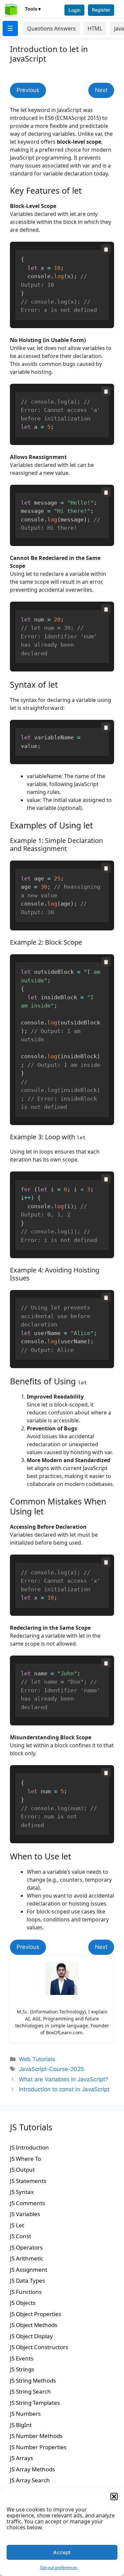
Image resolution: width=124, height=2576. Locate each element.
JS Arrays (21, 2458)
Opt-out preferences (59, 2568)
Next (101, 90)
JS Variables (25, 2214)
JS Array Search (30, 2480)
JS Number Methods (36, 2436)
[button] (114, 2497)
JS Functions (26, 2292)
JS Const (21, 2236)
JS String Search (30, 2391)
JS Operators (26, 2247)
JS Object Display (31, 2336)
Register (101, 10)
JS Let (17, 2225)
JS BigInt (21, 2425)
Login (74, 10)
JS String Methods (33, 2380)
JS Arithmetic (27, 2258)
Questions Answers (51, 28)
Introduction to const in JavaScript (64, 2089)
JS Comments (27, 2203)
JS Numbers (25, 2414)
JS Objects (23, 2303)
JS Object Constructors (39, 2347)
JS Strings (22, 2369)
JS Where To (25, 2159)
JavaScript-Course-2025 (51, 2069)
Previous (28, 90)
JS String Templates (35, 2403)
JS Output (22, 2170)
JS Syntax (22, 2192)
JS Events (22, 2358)
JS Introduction (29, 2147)
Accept (62, 2552)
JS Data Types (27, 2280)
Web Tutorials (37, 2059)
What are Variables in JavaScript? (63, 2079)
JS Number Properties (38, 2447)
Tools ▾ (33, 9)
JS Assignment (29, 2270)
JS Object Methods (34, 2325)
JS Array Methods (32, 2469)
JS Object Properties (36, 2314)
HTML (95, 28)
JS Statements (28, 2181)
